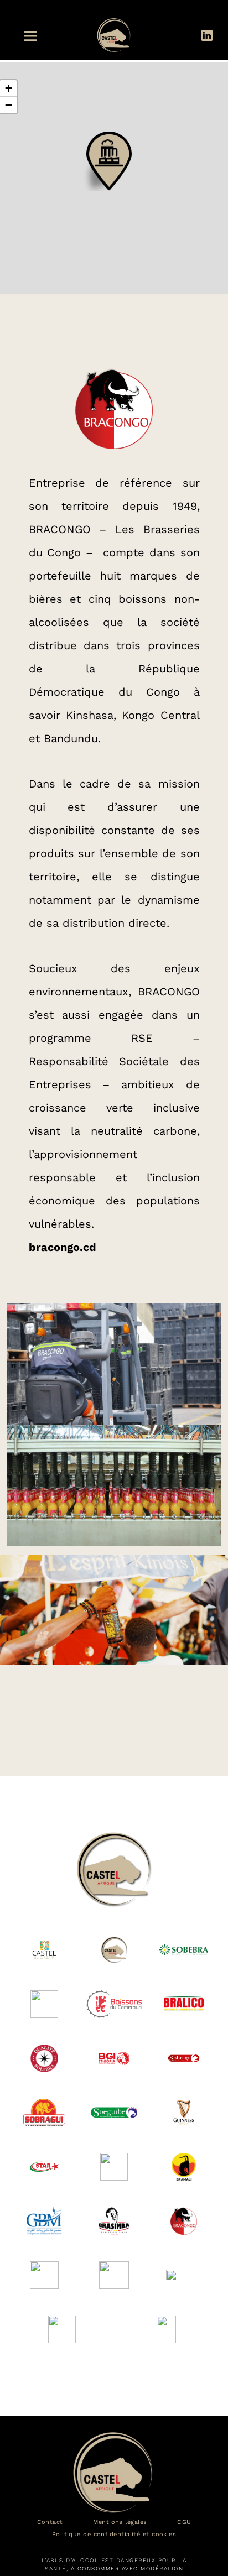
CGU (184, 2522)
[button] (34, 36)
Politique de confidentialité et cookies (114, 2535)
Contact (50, 2522)
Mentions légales (120, 2522)
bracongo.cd (63, 1247)
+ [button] (9, 88)
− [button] (9, 105)
